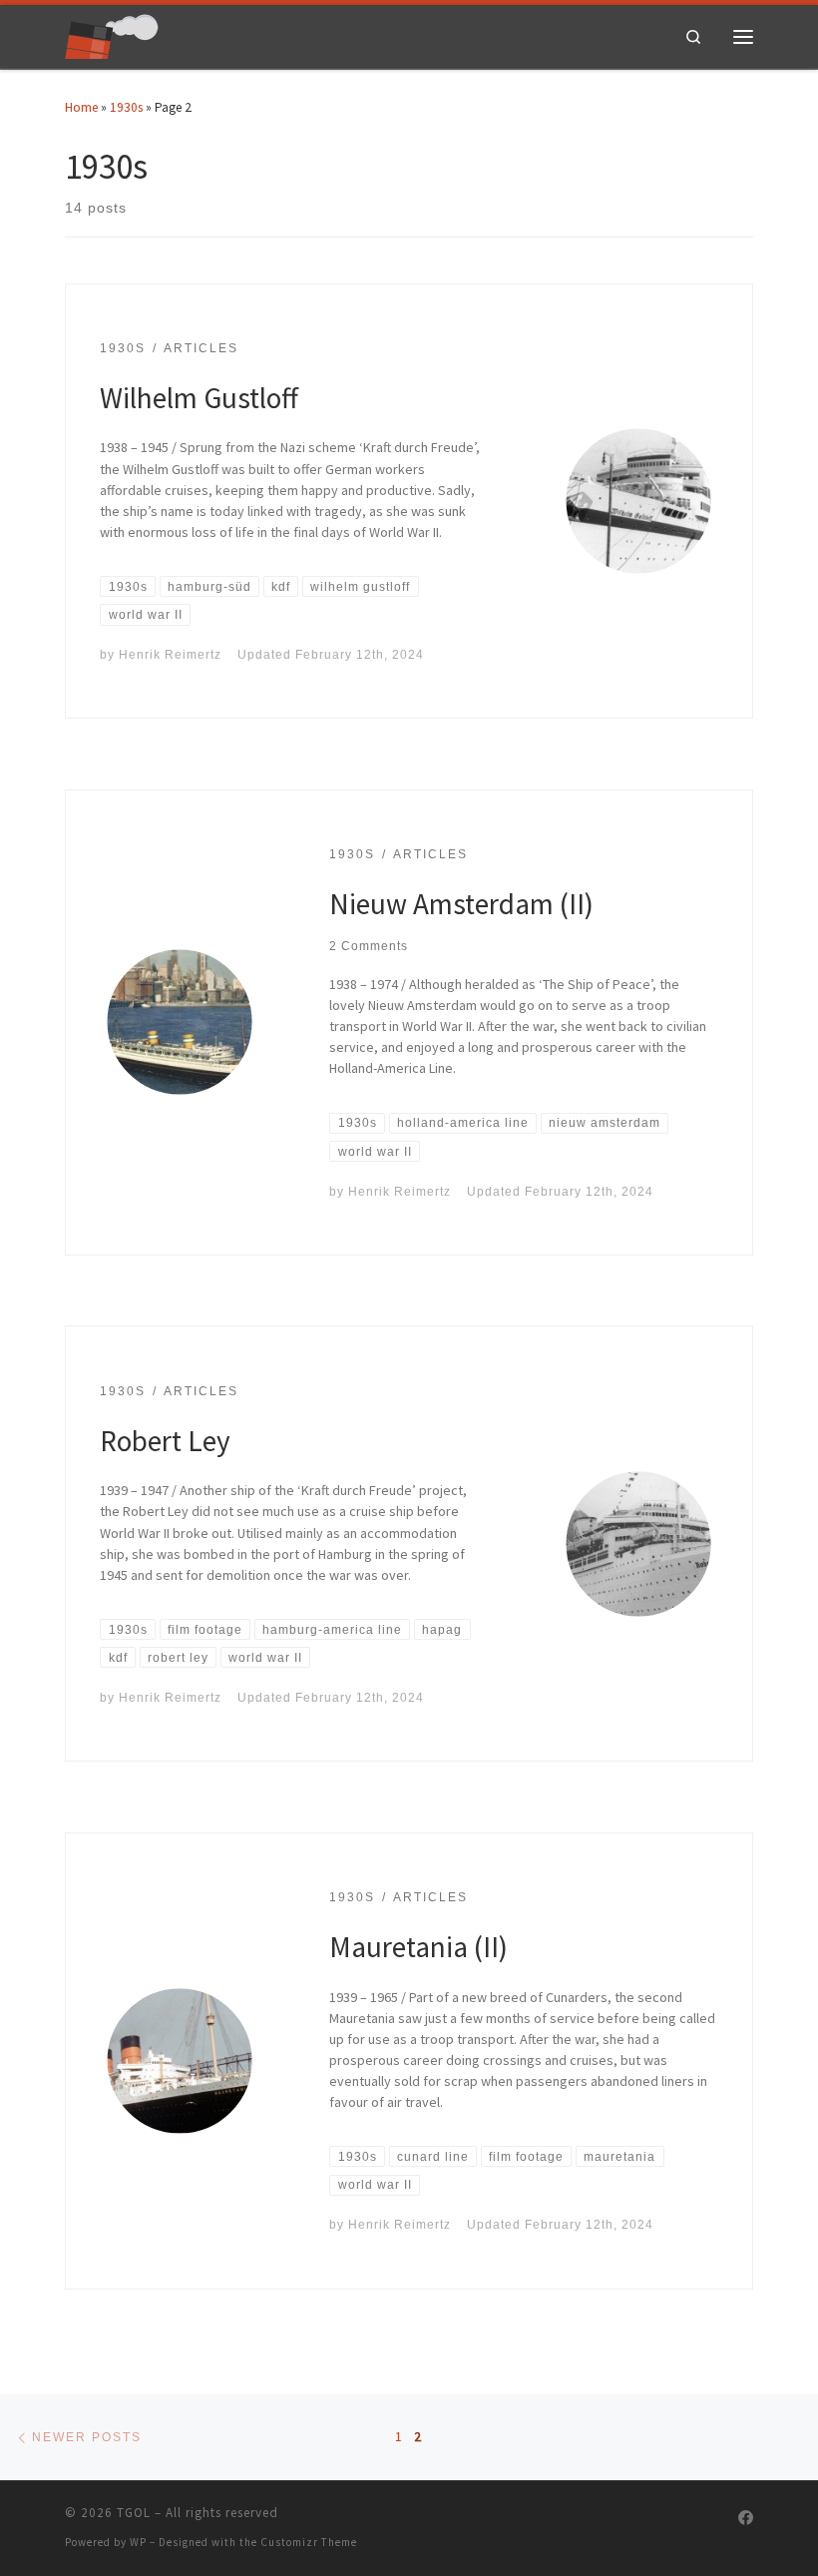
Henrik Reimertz (170, 654)
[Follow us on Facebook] (746, 2518)
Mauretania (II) (418, 1947)
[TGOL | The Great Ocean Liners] (112, 34)
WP (138, 2542)
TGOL (134, 2513)
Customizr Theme (309, 2542)
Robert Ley (165, 1441)
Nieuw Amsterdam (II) (461, 904)
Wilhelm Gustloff (199, 398)
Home (81, 107)
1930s (126, 107)
